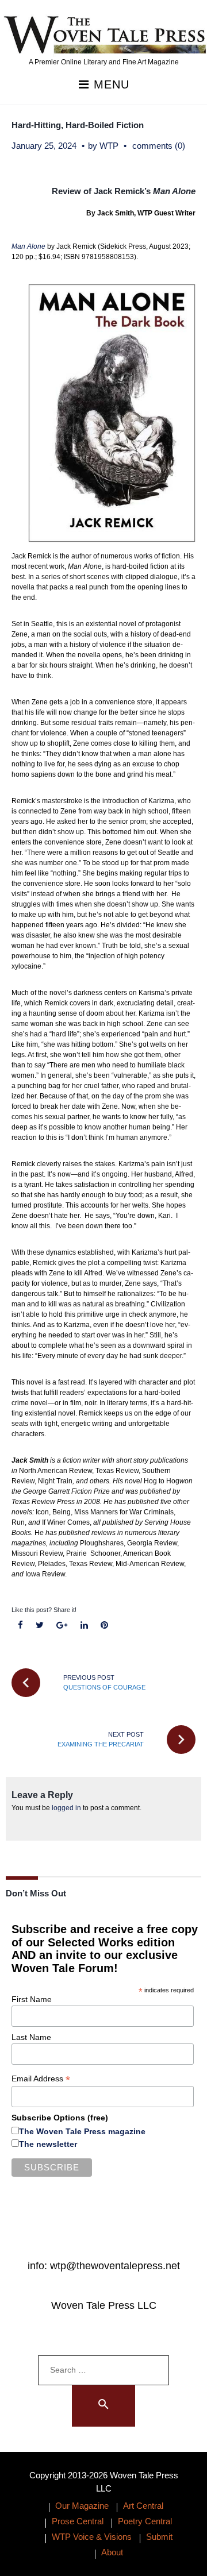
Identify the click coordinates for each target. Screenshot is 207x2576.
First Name (32, 1999)
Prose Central (78, 2521)
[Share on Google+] (62, 1626)
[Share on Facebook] (21, 1626)
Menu (110, 85)
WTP (109, 146)
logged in (66, 1808)
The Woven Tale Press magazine (82, 2131)
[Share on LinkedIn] (84, 1626)
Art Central (143, 2506)
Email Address (41, 2079)
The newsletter (48, 2144)
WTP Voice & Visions (92, 2537)
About (112, 2552)
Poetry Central (145, 2521)
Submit (159, 2537)
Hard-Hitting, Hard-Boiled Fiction (78, 125)
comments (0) (159, 146)
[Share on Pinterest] (104, 1626)
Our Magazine (82, 2506)
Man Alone (28, 246)
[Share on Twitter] (40, 1626)
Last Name (31, 2037)
